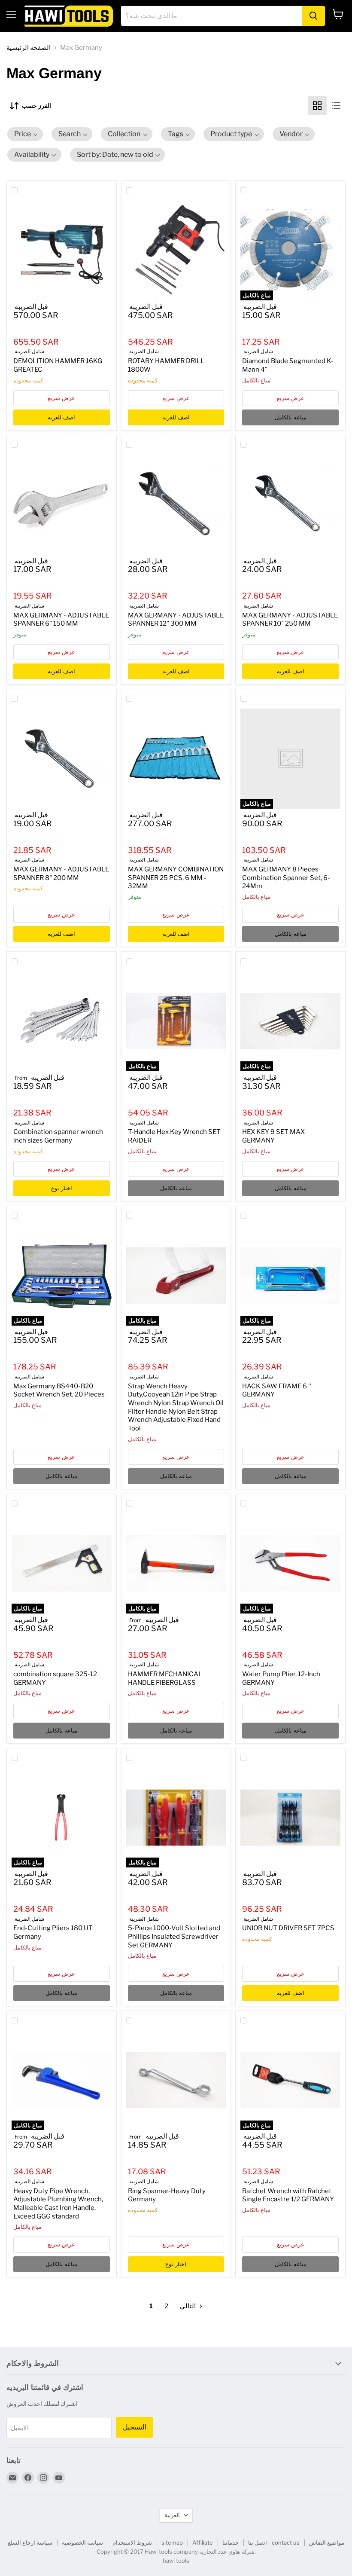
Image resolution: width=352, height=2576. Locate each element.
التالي (188, 2306)
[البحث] (313, 16)
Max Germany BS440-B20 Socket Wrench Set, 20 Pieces (59, 1390)
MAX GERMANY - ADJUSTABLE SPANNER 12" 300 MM (176, 620)
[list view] (336, 106)
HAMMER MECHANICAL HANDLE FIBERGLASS (165, 1678)
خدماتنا (231, 2542)
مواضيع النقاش (327, 2542)
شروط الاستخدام (132, 2542)
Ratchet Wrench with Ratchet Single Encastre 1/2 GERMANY (288, 2195)
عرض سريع (61, 398)
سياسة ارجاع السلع (30, 2542)
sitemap (172, 2542)
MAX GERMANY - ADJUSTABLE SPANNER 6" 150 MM (61, 620)
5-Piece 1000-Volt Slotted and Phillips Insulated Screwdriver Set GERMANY (174, 1936)
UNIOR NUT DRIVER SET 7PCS (288, 1928)
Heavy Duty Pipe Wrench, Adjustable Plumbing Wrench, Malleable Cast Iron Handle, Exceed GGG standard (58, 2204)
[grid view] (317, 106)
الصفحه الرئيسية (29, 48)
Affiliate (203, 2542)
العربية (172, 2515)
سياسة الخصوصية (82, 2542)
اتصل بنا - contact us (274, 2542)
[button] (25, 134)
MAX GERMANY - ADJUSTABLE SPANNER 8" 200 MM (61, 874)
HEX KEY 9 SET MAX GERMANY (273, 1136)
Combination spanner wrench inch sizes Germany (58, 1136)
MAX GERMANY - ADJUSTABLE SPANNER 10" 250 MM (290, 620)
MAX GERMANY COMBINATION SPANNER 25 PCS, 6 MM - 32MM (176, 878)
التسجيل (135, 2427)
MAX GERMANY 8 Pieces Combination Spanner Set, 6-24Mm (286, 878)
